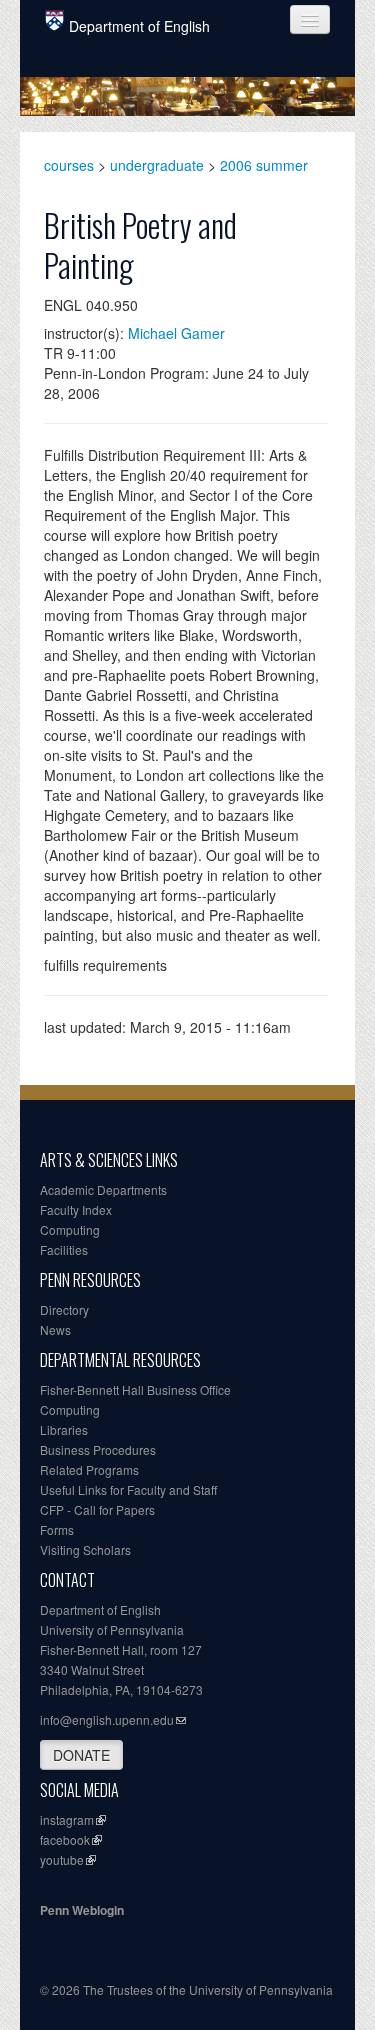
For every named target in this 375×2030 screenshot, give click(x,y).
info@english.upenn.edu (107, 1719)
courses (69, 165)
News (55, 1329)
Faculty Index (76, 1209)
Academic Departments (103, 1189)
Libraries (64, 1429)
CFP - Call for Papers (97, 1509)
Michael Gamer (176, 333)
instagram (67, 1819)
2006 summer (264, 165)
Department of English (139, 26)
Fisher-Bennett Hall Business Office (135, 1389)
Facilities (64, 1249)
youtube (62, 1859)
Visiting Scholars (85, 1549)
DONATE (81, 1755)
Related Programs (89, 1469)
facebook (65, 1839)
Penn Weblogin (82, 1910)
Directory (64, 1309)
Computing (70, 1229)
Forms (57, 1529)
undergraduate (157, 165)
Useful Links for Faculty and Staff (128, 1489)
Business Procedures (98, 1449)
